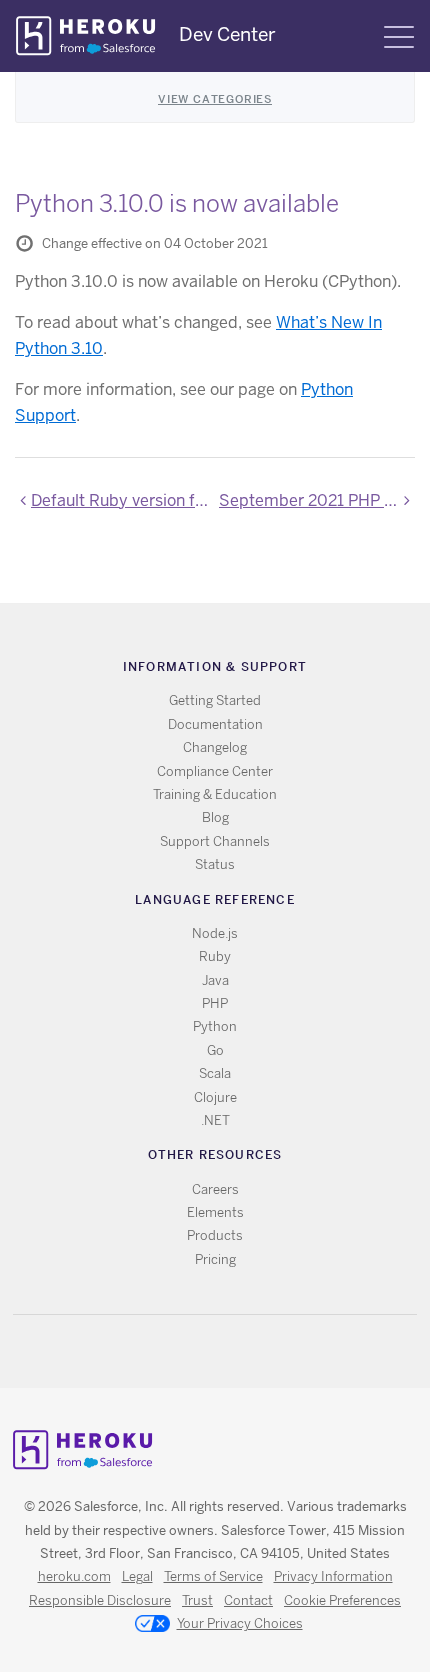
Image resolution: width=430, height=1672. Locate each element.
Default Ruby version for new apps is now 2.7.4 (121, 500)
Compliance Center (215, 771)
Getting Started (215, 700)
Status (215, 864)
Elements (215, 1212)
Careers (215, 1189)
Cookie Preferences (342, 1600)
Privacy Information (333, 1576)
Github (227, 1351)
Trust (197, 1600)
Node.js (215, 933)
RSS (169, 1351)
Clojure (215, 1097)
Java (215, 980)
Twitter (198, 1351)
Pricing (215, 1259)
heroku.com (74, 1576)
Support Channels (215, 841)
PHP (215, 1003)
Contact (248, 1600)
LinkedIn (256, 1351)
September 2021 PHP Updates (317, 500)
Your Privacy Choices (240, 1623)
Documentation (215, 724)
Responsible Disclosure (100, 1600)
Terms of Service (213, 1576)
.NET (215, 1120)
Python (215, 1026)
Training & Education (215, 794)
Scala (215, 1073)
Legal (137, 1576)
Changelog (215, 747)
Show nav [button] (399, 37)
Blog (215, 817)
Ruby (215, 956)
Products (215, 1235)
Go (215, 1050)
